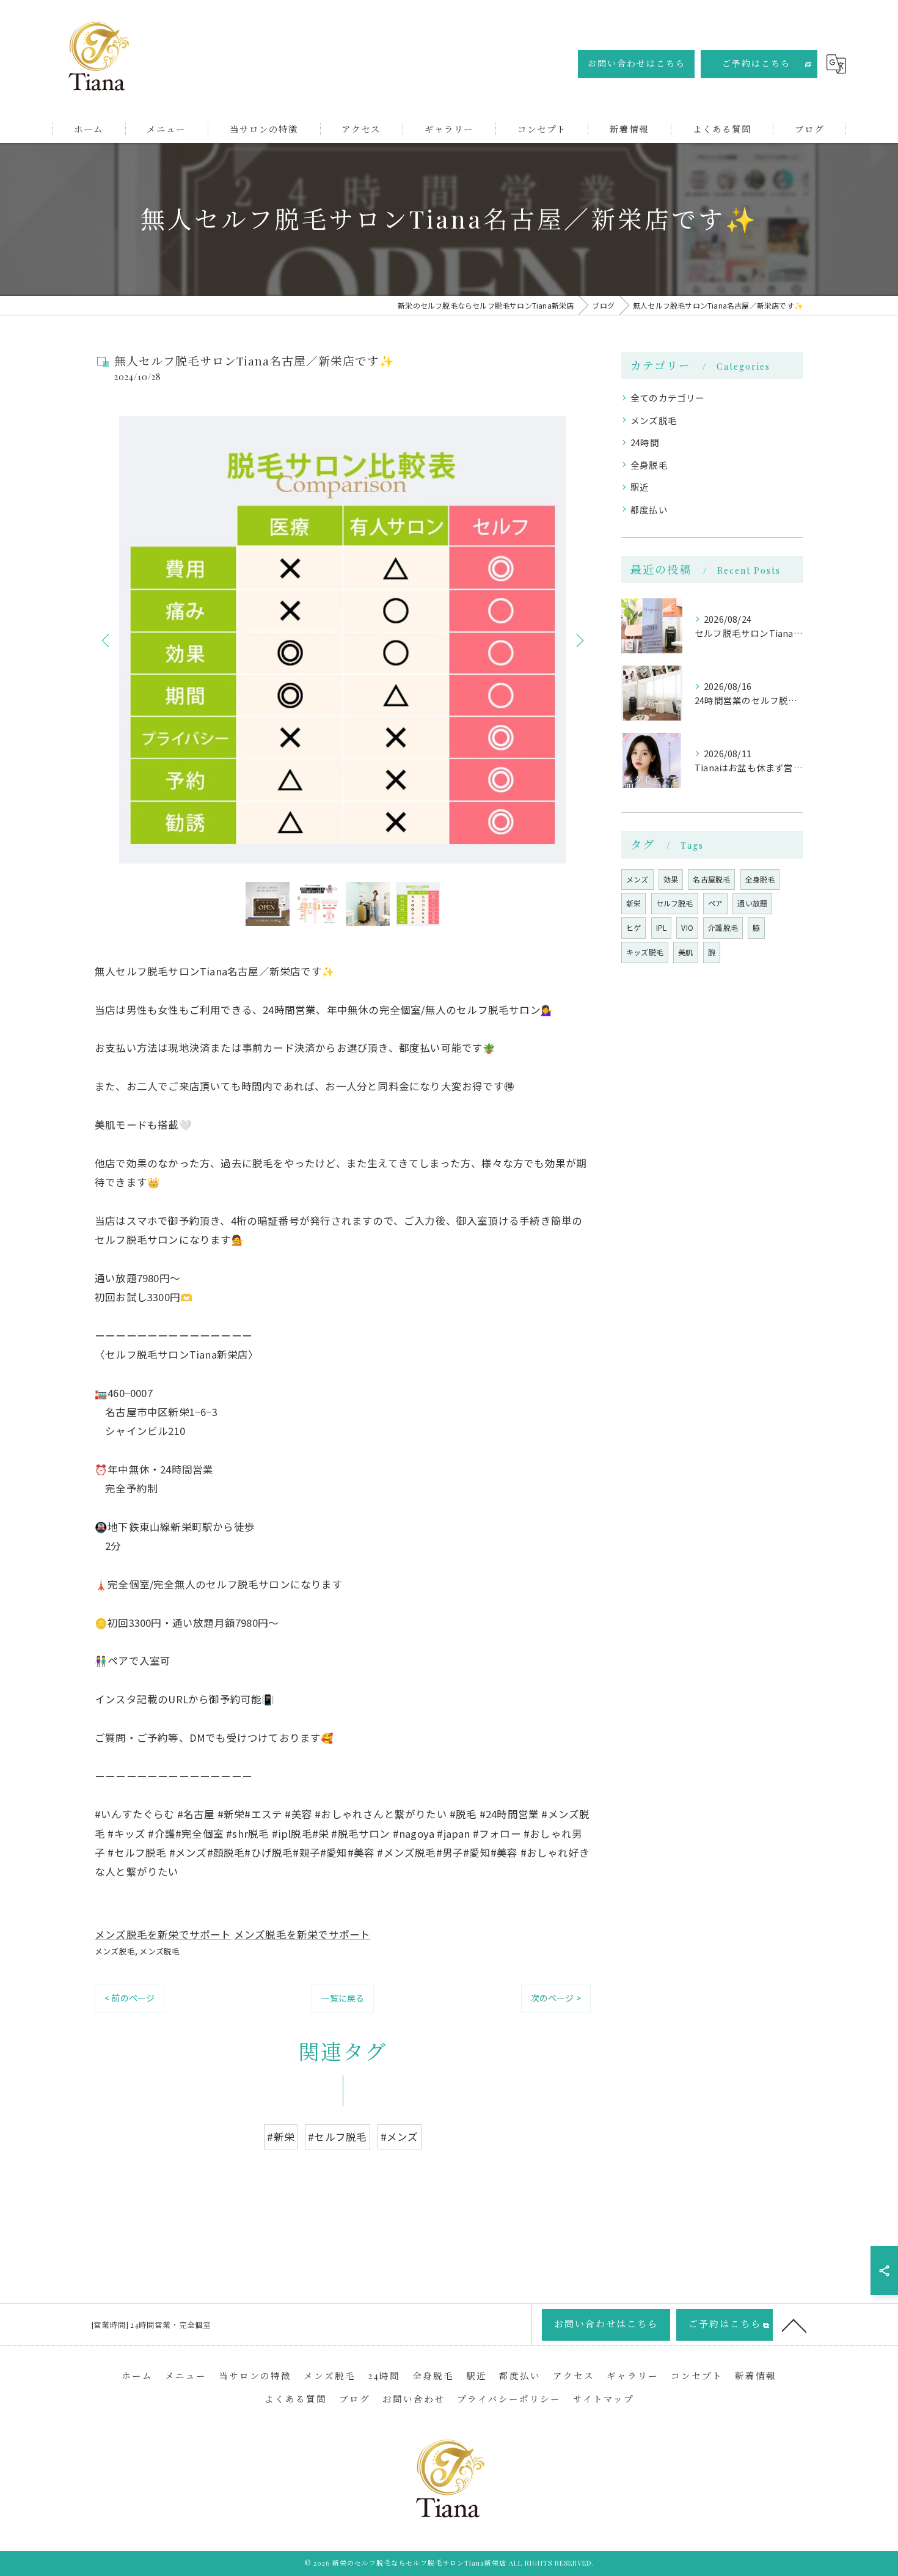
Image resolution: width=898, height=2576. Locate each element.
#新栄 (281, 2137)
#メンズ (400, 2137)
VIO (687, 927)
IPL (662, 927)
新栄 (633, 903)
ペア (715, 903)
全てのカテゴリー (668, 398)
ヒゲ (633, 927)
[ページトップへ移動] (794, 2325)
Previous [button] (107, 640)
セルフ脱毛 (675, 903)
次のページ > (556, 1998)
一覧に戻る (342, 1998)
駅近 (640, 487)
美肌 (685, 952)
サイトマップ (604, 2399)
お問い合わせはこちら (637, 63)
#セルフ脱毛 (337, 2137)
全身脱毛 (649, 465)
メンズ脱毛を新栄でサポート (163, 1934)
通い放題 (752, 903)
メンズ (637, 879)
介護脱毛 (723, 927)
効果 (671, 879)
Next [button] (579, 640)
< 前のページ (130, 1998)
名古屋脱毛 (711, 879)
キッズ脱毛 (645, 952)
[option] (343, 640)
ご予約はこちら (756, 63)
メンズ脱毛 (115, 1951)
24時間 (645, 442)
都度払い (649, 509)
